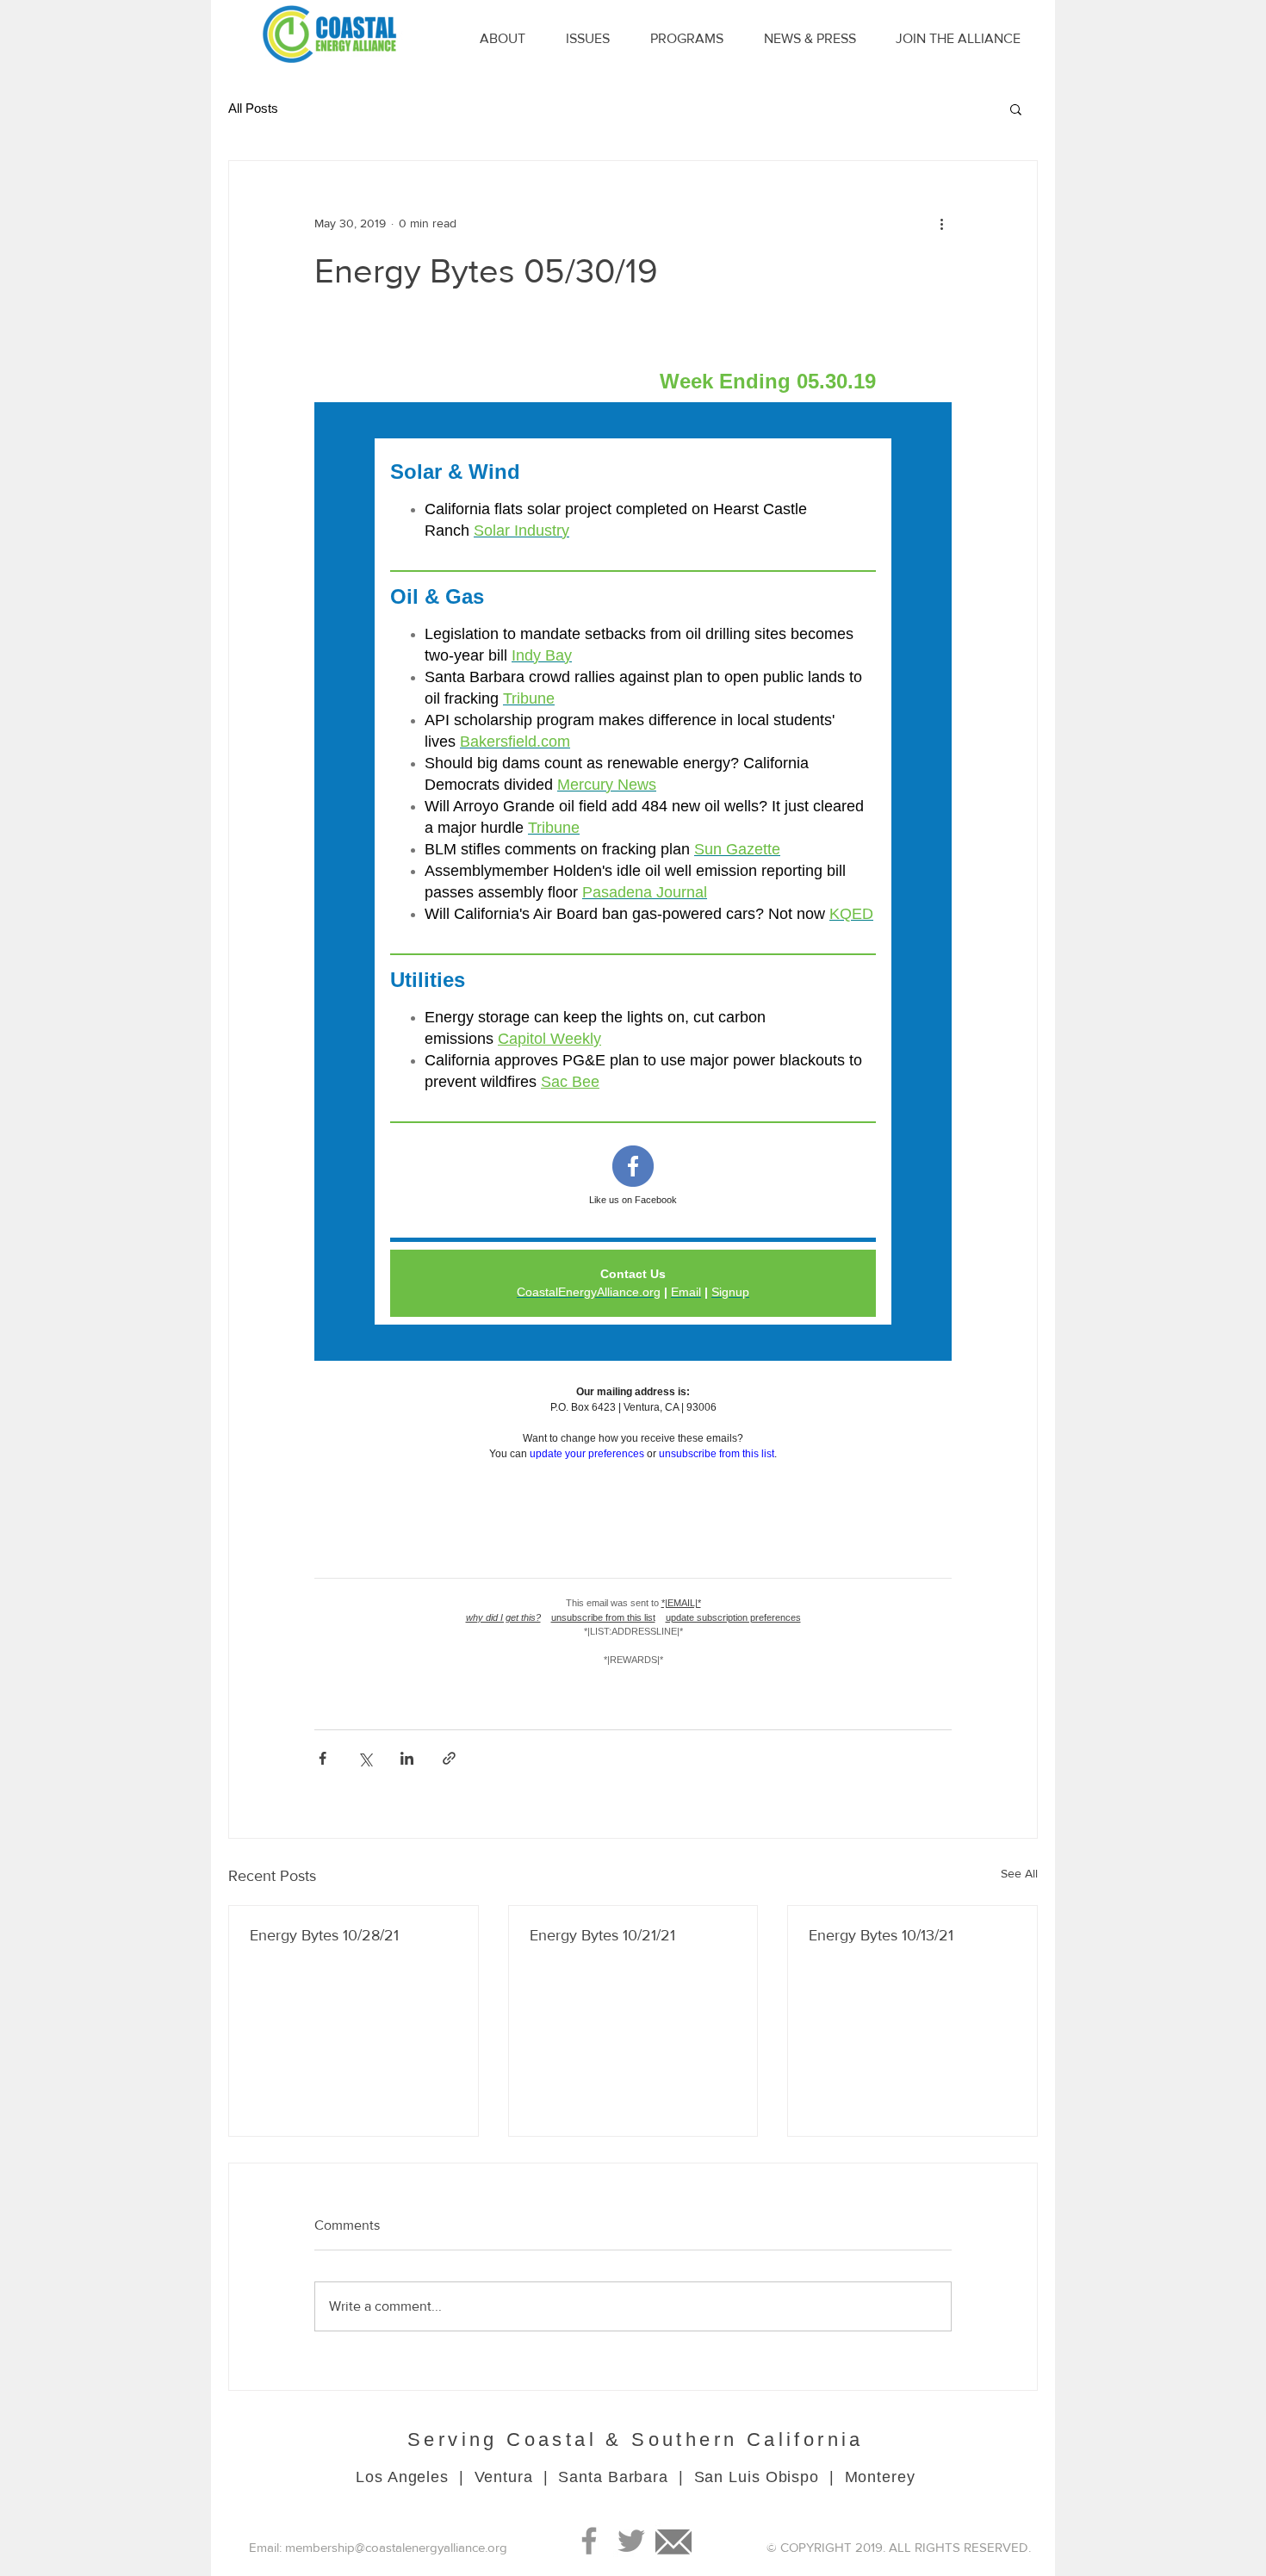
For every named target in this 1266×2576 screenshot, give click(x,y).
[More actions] (941, 223)
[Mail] (673, 2541)
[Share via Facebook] (323, 1758)
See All (1019, 1873)
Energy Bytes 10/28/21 (324, 1935)
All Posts (253, 108)
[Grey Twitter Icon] (631, 2541)
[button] (1016, 109)
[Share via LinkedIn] (407, 1758)
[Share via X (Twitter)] (365, 1758)
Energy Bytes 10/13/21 (881, 1935)
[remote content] (633, 1011)
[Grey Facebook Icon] (589, 2541)
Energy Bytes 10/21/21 (602, 1935)
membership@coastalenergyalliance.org (396, 2547)
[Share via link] (449, 1758)
